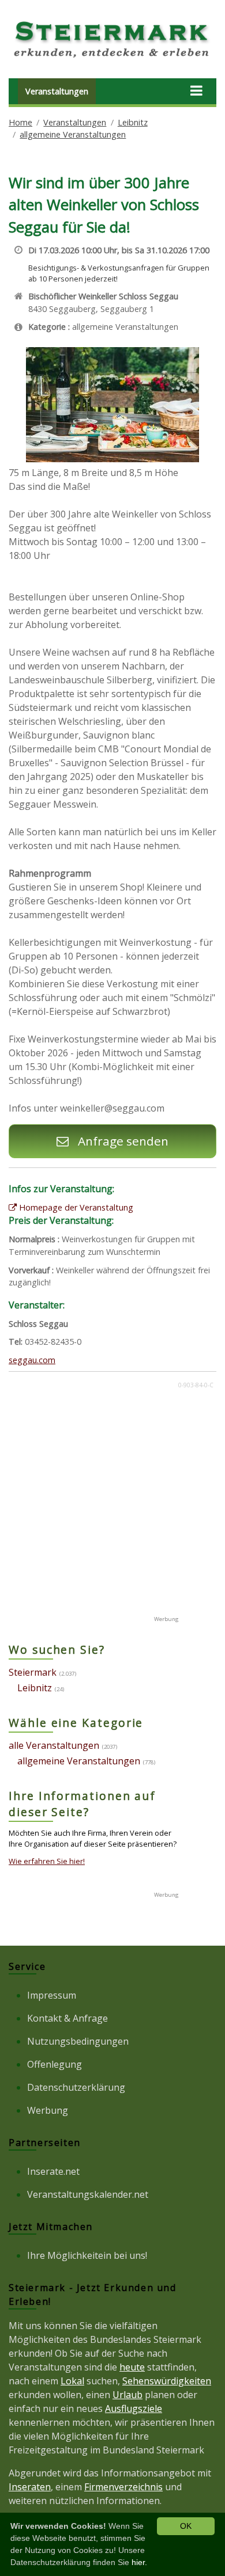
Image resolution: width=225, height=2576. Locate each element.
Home (20, 122)
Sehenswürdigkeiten (167, 2381)
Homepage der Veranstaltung (75, 1207)
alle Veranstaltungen (54, 1745)
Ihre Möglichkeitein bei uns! (87, 2255)
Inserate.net (53, 2171)
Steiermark (33, 1672)
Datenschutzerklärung (76, 2087)
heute (132, 2367)
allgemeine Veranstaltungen (73, 134)
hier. (139, 2562)
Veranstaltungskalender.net (88, 2194)
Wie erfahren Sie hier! (47, 1861)
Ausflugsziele (134, 2408)
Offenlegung (55, 2064)
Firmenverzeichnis (123, 2487)
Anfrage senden (121, 1141)
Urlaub (127, 2395)
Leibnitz (133, 122)
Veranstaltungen (57, 91)
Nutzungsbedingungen (78, 2041)
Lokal (72, 2381)
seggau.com (32, 1360)
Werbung (48, 2110)
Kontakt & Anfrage (67, 2018)
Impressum (52, 1995)
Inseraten (30, 2487)
